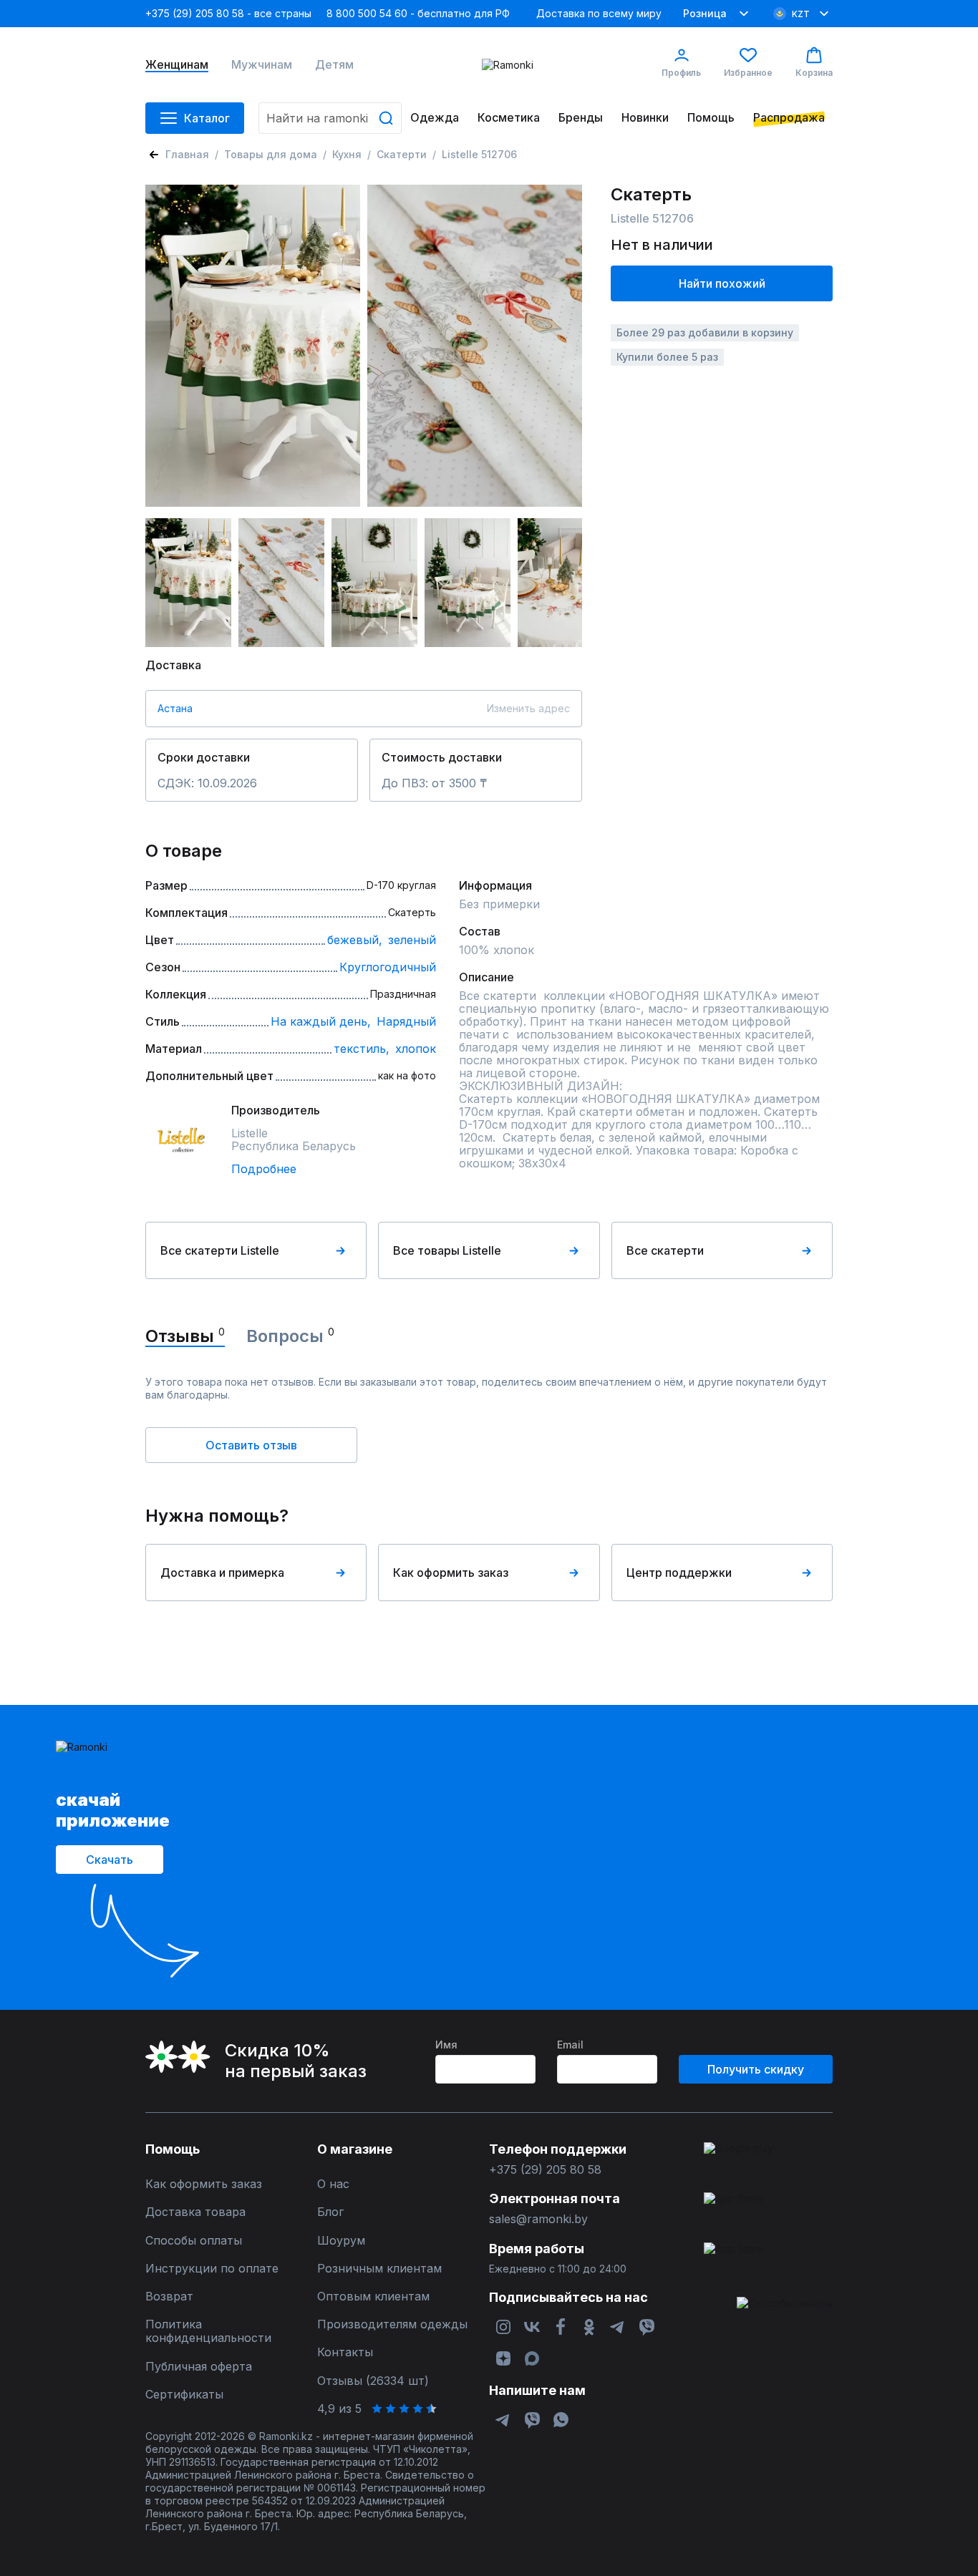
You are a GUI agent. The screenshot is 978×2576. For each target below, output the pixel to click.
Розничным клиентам (379, 2269)
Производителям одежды (392, 2324)
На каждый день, (321, 1021)
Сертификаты (184, 2395)
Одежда (435, 118)
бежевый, (355, 940)
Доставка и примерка (222, 1573)
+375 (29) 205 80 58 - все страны (228, 13)
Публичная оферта (199, 2367)
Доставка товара (195, 2212)
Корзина (814, 73)
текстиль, (362, 1049)
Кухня (347, 154)
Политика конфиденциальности (208, 2331)
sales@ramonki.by (538, 2219)
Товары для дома (271, 154)
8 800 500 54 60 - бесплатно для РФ (418, 13)
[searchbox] (330, 118)
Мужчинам (262, 65)
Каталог (207, 118)
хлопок (416, 1049)
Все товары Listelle (447, 1250)
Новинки (645, 118)
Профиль (681, 73)
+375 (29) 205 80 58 (545, 2170)
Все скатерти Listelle (220, 1250)
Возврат (169, 2296)
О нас (333, 2184)
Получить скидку (756, 2069)
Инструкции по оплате (212, 2269)
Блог (330, 2212)
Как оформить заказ (451, 1573)
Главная (187, 154)
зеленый (412, 940)
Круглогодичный (388, 967)
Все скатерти (665, 1250)
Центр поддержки (679, 1573)
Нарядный (406, 1021)
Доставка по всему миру (599, 13)
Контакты (345, 2352)
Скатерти (402, 154)
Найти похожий (722, 283)
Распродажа (789, 118)
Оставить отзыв (251, 1445)
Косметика (509, 118)
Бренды (581, 118)
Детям (334, 65)
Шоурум (341, 2241)
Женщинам (177, 65)
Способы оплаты (194, 2241)
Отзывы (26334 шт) (373, 2381)
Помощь (711, 118)
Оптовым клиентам (373, 2296)
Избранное (748, 73)
